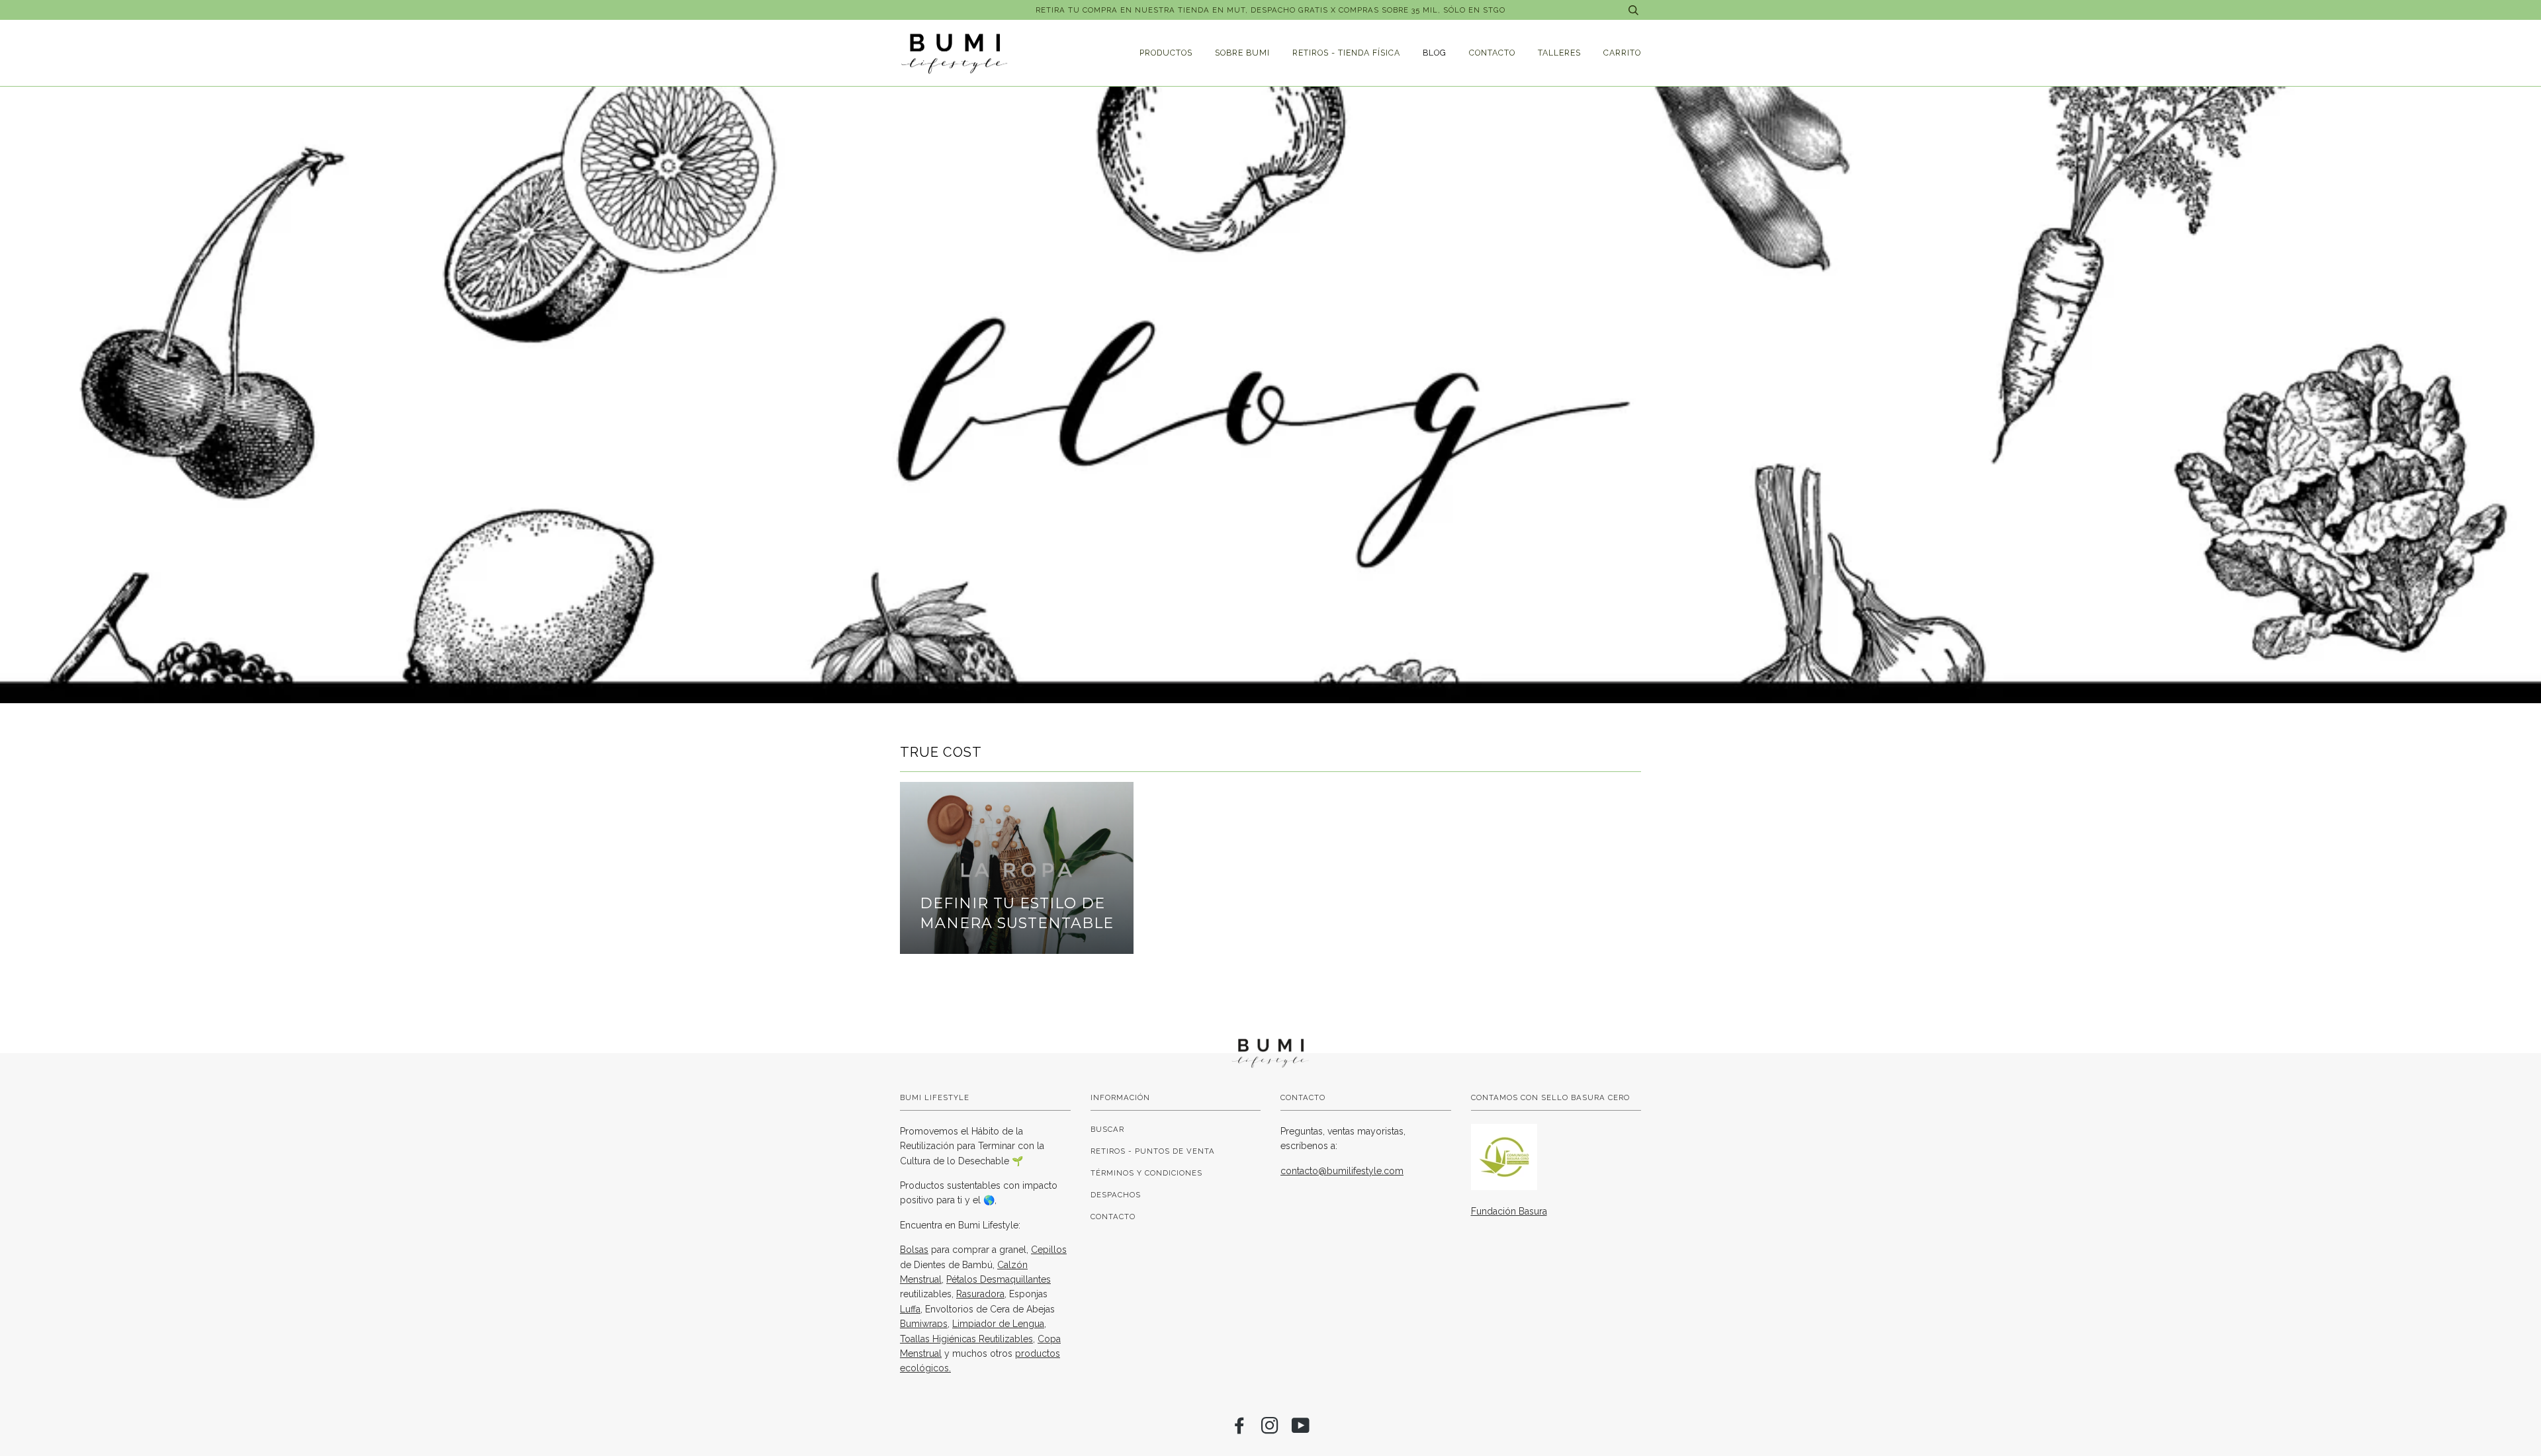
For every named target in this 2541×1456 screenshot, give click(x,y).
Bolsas (914, 1250)
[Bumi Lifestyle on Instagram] (1270, 1430)
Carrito (1622, 53)
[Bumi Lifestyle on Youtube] (1301, 1430)
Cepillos (1049, 1250)
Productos (1166, 53)
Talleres (1559, 53)
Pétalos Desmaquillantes (999, 1279)
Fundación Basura (1509, 1211)
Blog (1435, 53)
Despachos (1116, 1195)
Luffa (910, 1309)
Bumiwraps (924, 1324)
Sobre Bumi (1242, 53)
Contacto (1492, 53)
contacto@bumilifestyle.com (1342, 1171)
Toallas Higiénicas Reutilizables (966, 1339)
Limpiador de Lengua (998, 1324)
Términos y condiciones (1146, 1173)
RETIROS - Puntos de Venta (1153, 1151)
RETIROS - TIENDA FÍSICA (1346, 53)
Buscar (1107, 1129)
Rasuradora (980, 1294)
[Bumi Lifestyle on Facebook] (1240, 1430)
